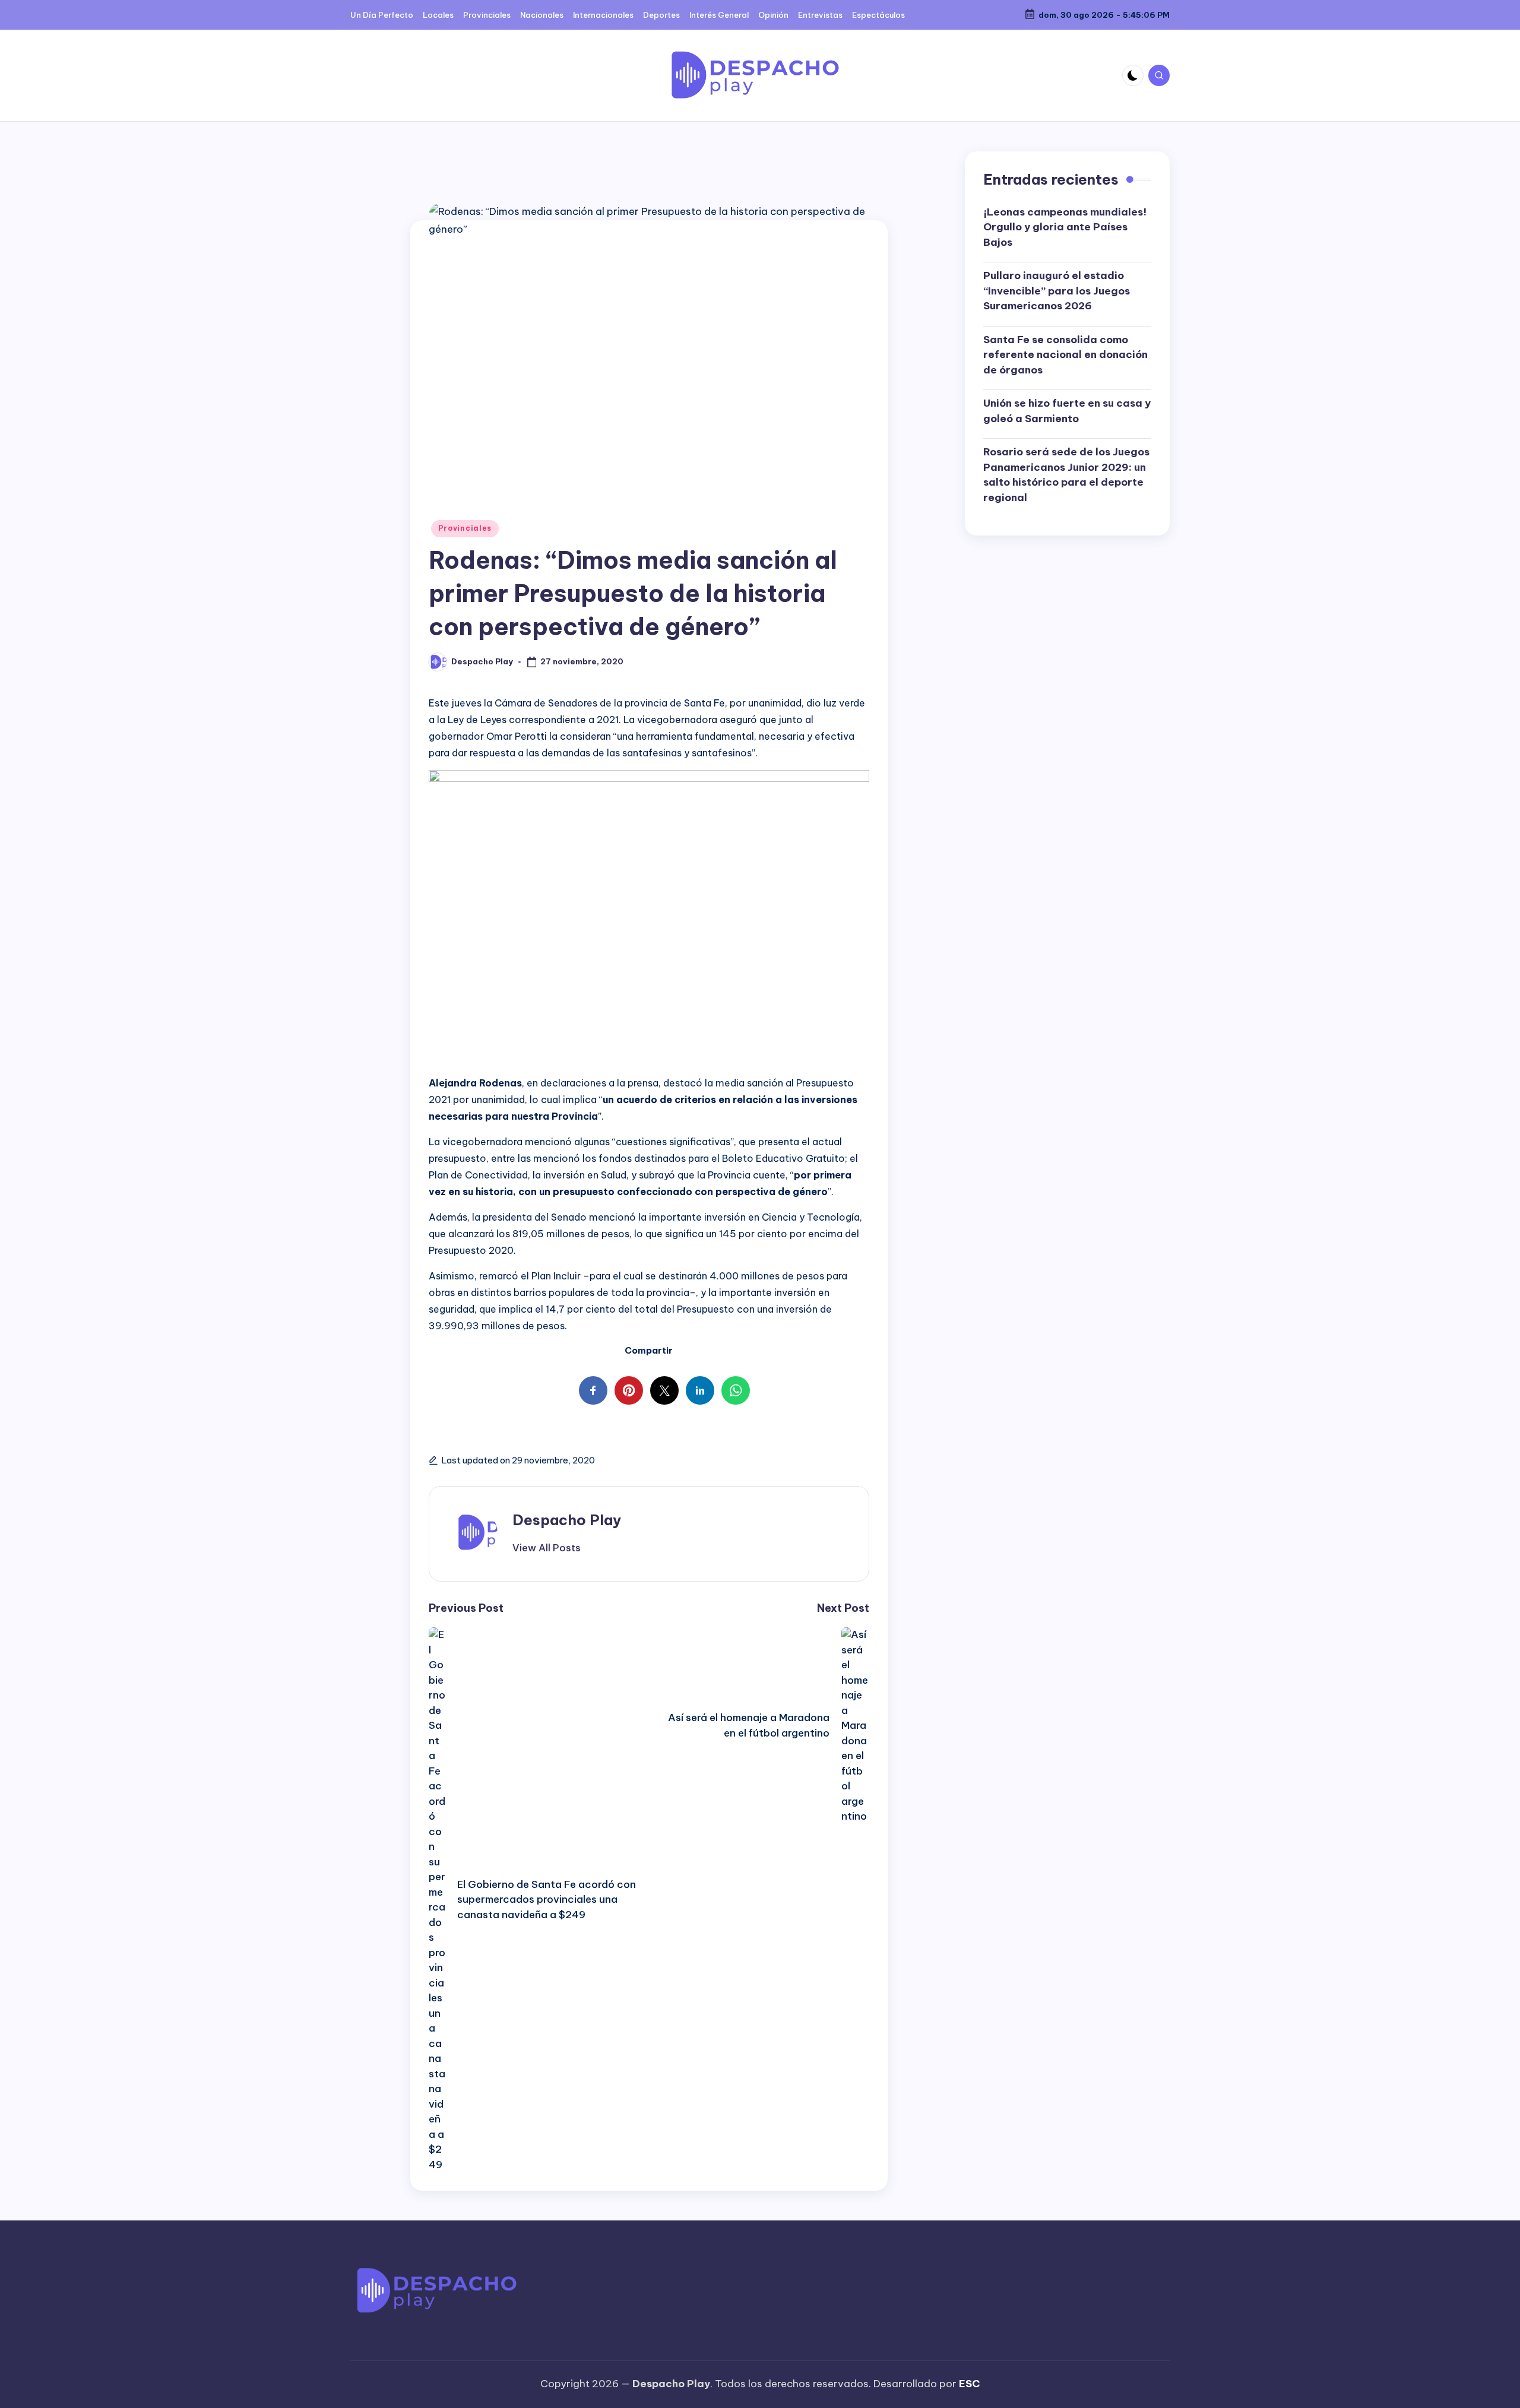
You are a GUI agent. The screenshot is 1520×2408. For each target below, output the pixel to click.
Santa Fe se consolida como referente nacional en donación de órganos (1065, 355)
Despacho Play (567, 1520)
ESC (969, 2384)
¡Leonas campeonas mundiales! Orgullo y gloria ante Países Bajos (1065, 227)
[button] (547, 1548)
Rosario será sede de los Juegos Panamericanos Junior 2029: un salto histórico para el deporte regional (1066, 475)
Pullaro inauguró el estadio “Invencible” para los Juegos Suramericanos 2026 (1057, 291)
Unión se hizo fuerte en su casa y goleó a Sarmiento (1067, 411)
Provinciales (465, 528)
